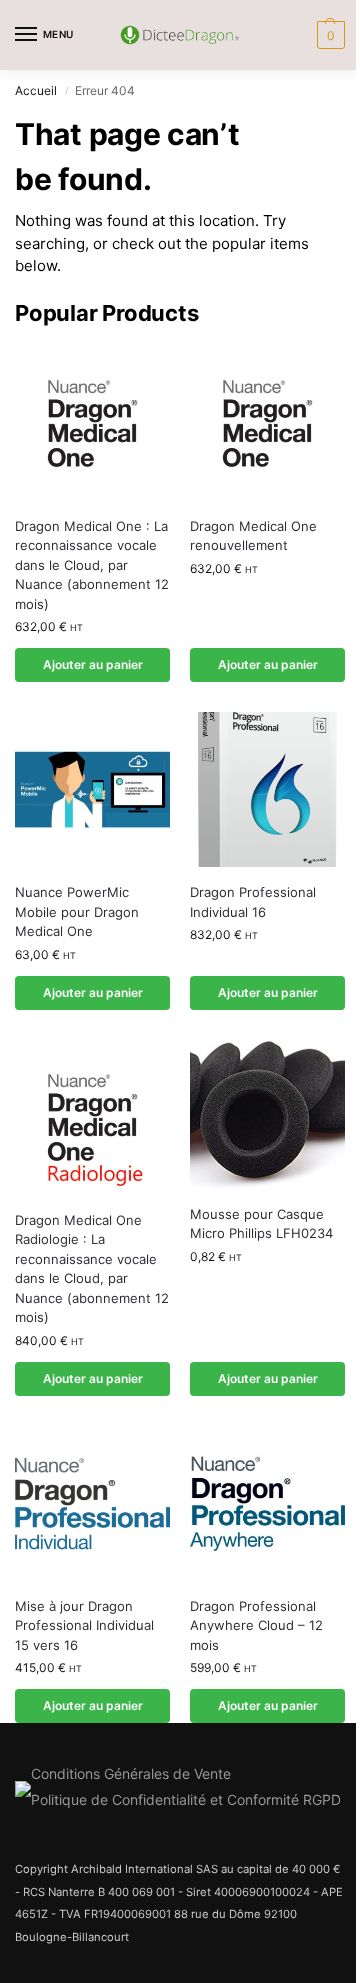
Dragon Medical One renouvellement (253, 536)
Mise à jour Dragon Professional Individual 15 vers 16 (84, 1625)
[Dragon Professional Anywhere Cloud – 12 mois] (267, 1503)
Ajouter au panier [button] (93, 664)
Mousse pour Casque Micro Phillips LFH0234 (261, 1224)
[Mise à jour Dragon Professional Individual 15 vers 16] (92, 1503)
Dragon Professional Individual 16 (253, 902)
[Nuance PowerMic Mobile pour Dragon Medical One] (92, 789)
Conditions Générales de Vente (131, 1773)
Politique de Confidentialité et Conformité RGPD (186, 1799)
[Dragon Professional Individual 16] (267, 789)
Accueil (36, 90)
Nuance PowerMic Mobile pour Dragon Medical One (77, 911)
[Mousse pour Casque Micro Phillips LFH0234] (267, 1114)
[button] (328, 35)
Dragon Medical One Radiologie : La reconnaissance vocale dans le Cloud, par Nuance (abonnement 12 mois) (92, 1269)
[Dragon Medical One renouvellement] (267, 423)
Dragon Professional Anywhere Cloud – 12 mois (256, 1625)
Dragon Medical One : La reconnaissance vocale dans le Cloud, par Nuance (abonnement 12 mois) (92, 565)
